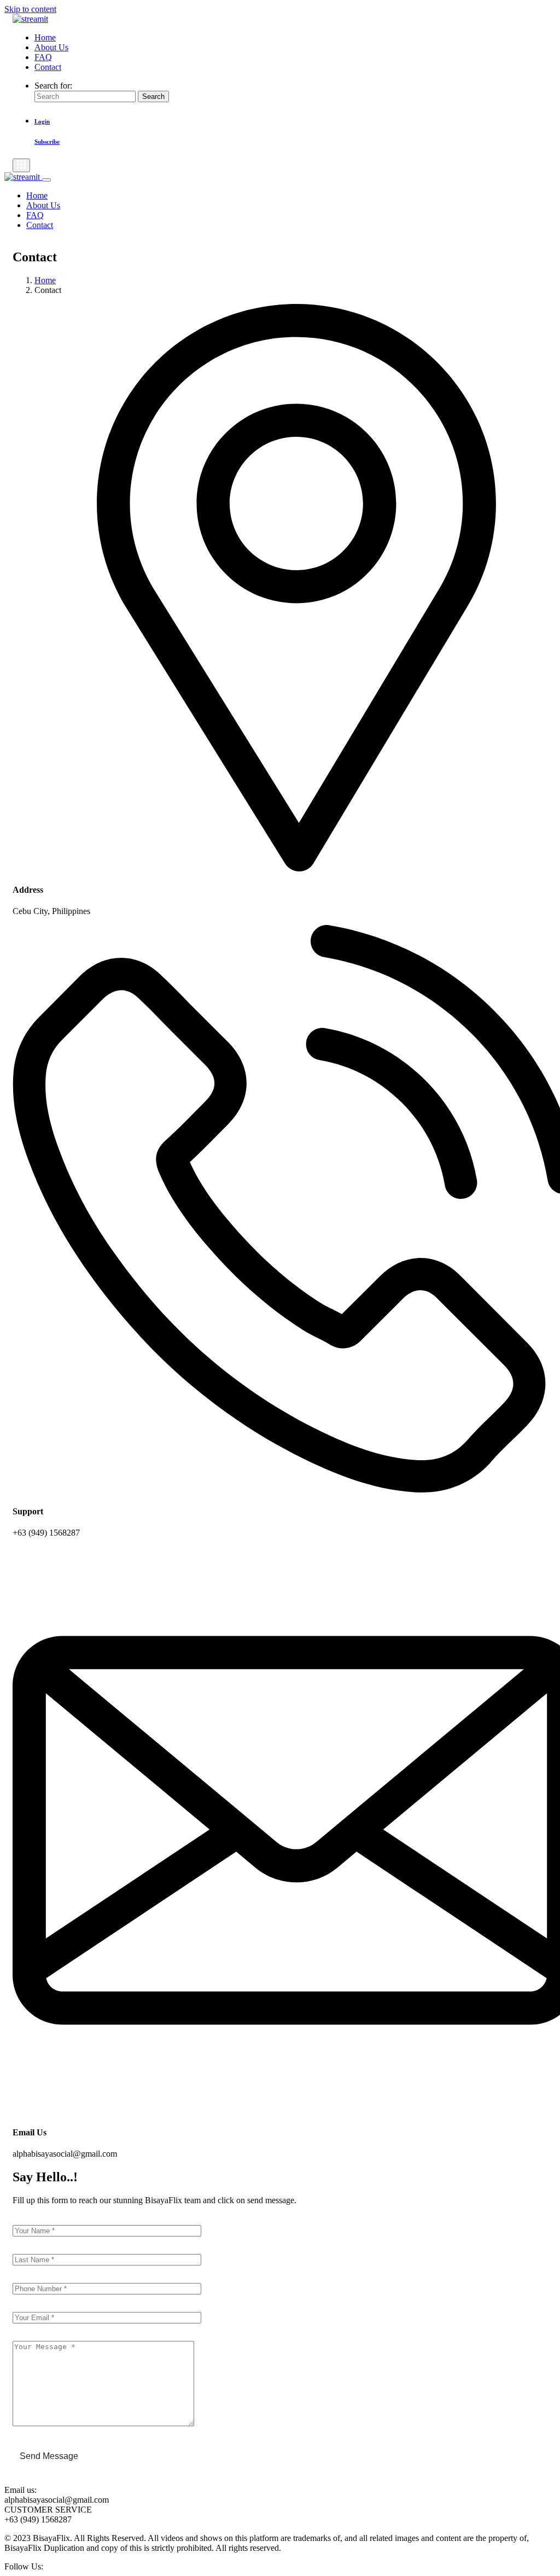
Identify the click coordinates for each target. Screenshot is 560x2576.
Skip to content (30, 9)
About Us (51, 47)
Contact (48, 67)
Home (45, 37)
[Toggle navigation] (21, 165)
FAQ (43, 57)
